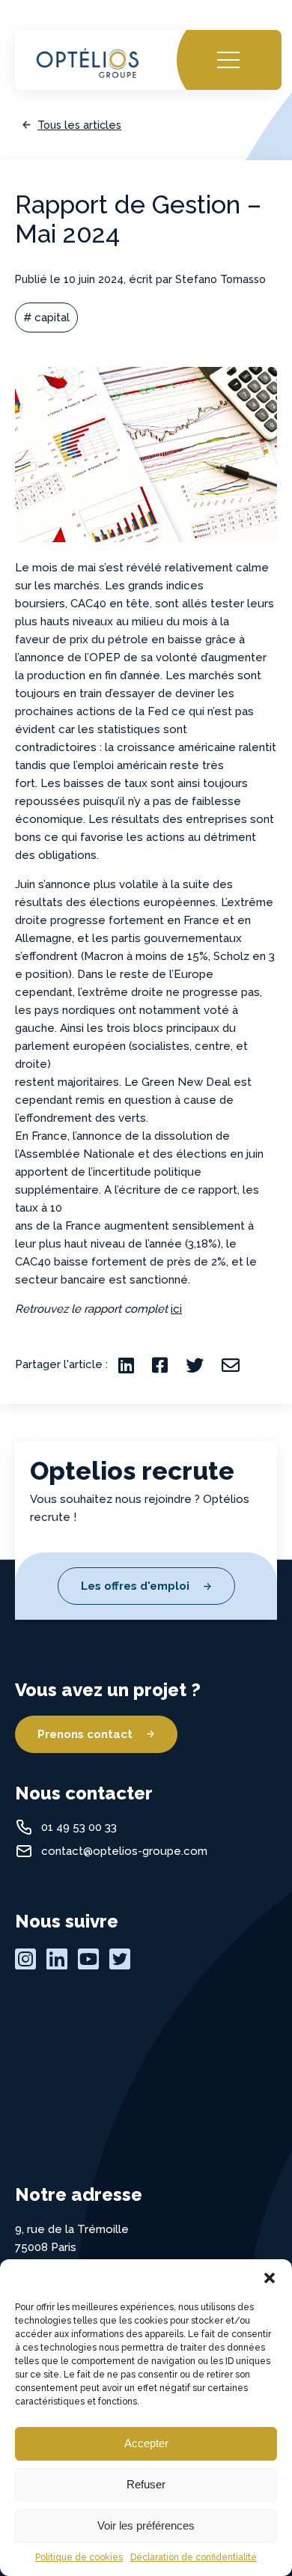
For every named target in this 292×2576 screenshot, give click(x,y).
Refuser (146, 2484)
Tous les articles (79, 125)
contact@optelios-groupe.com (124, 1851)
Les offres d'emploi (135, 1586)
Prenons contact (85, 1734)
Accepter (146, 2443)
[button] (270, 2278)
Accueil (50, 45)
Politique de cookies (79, 2557)
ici (176, 1309)
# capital (46, 318)
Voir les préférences (146, 2525)
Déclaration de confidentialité (194, 2557)
